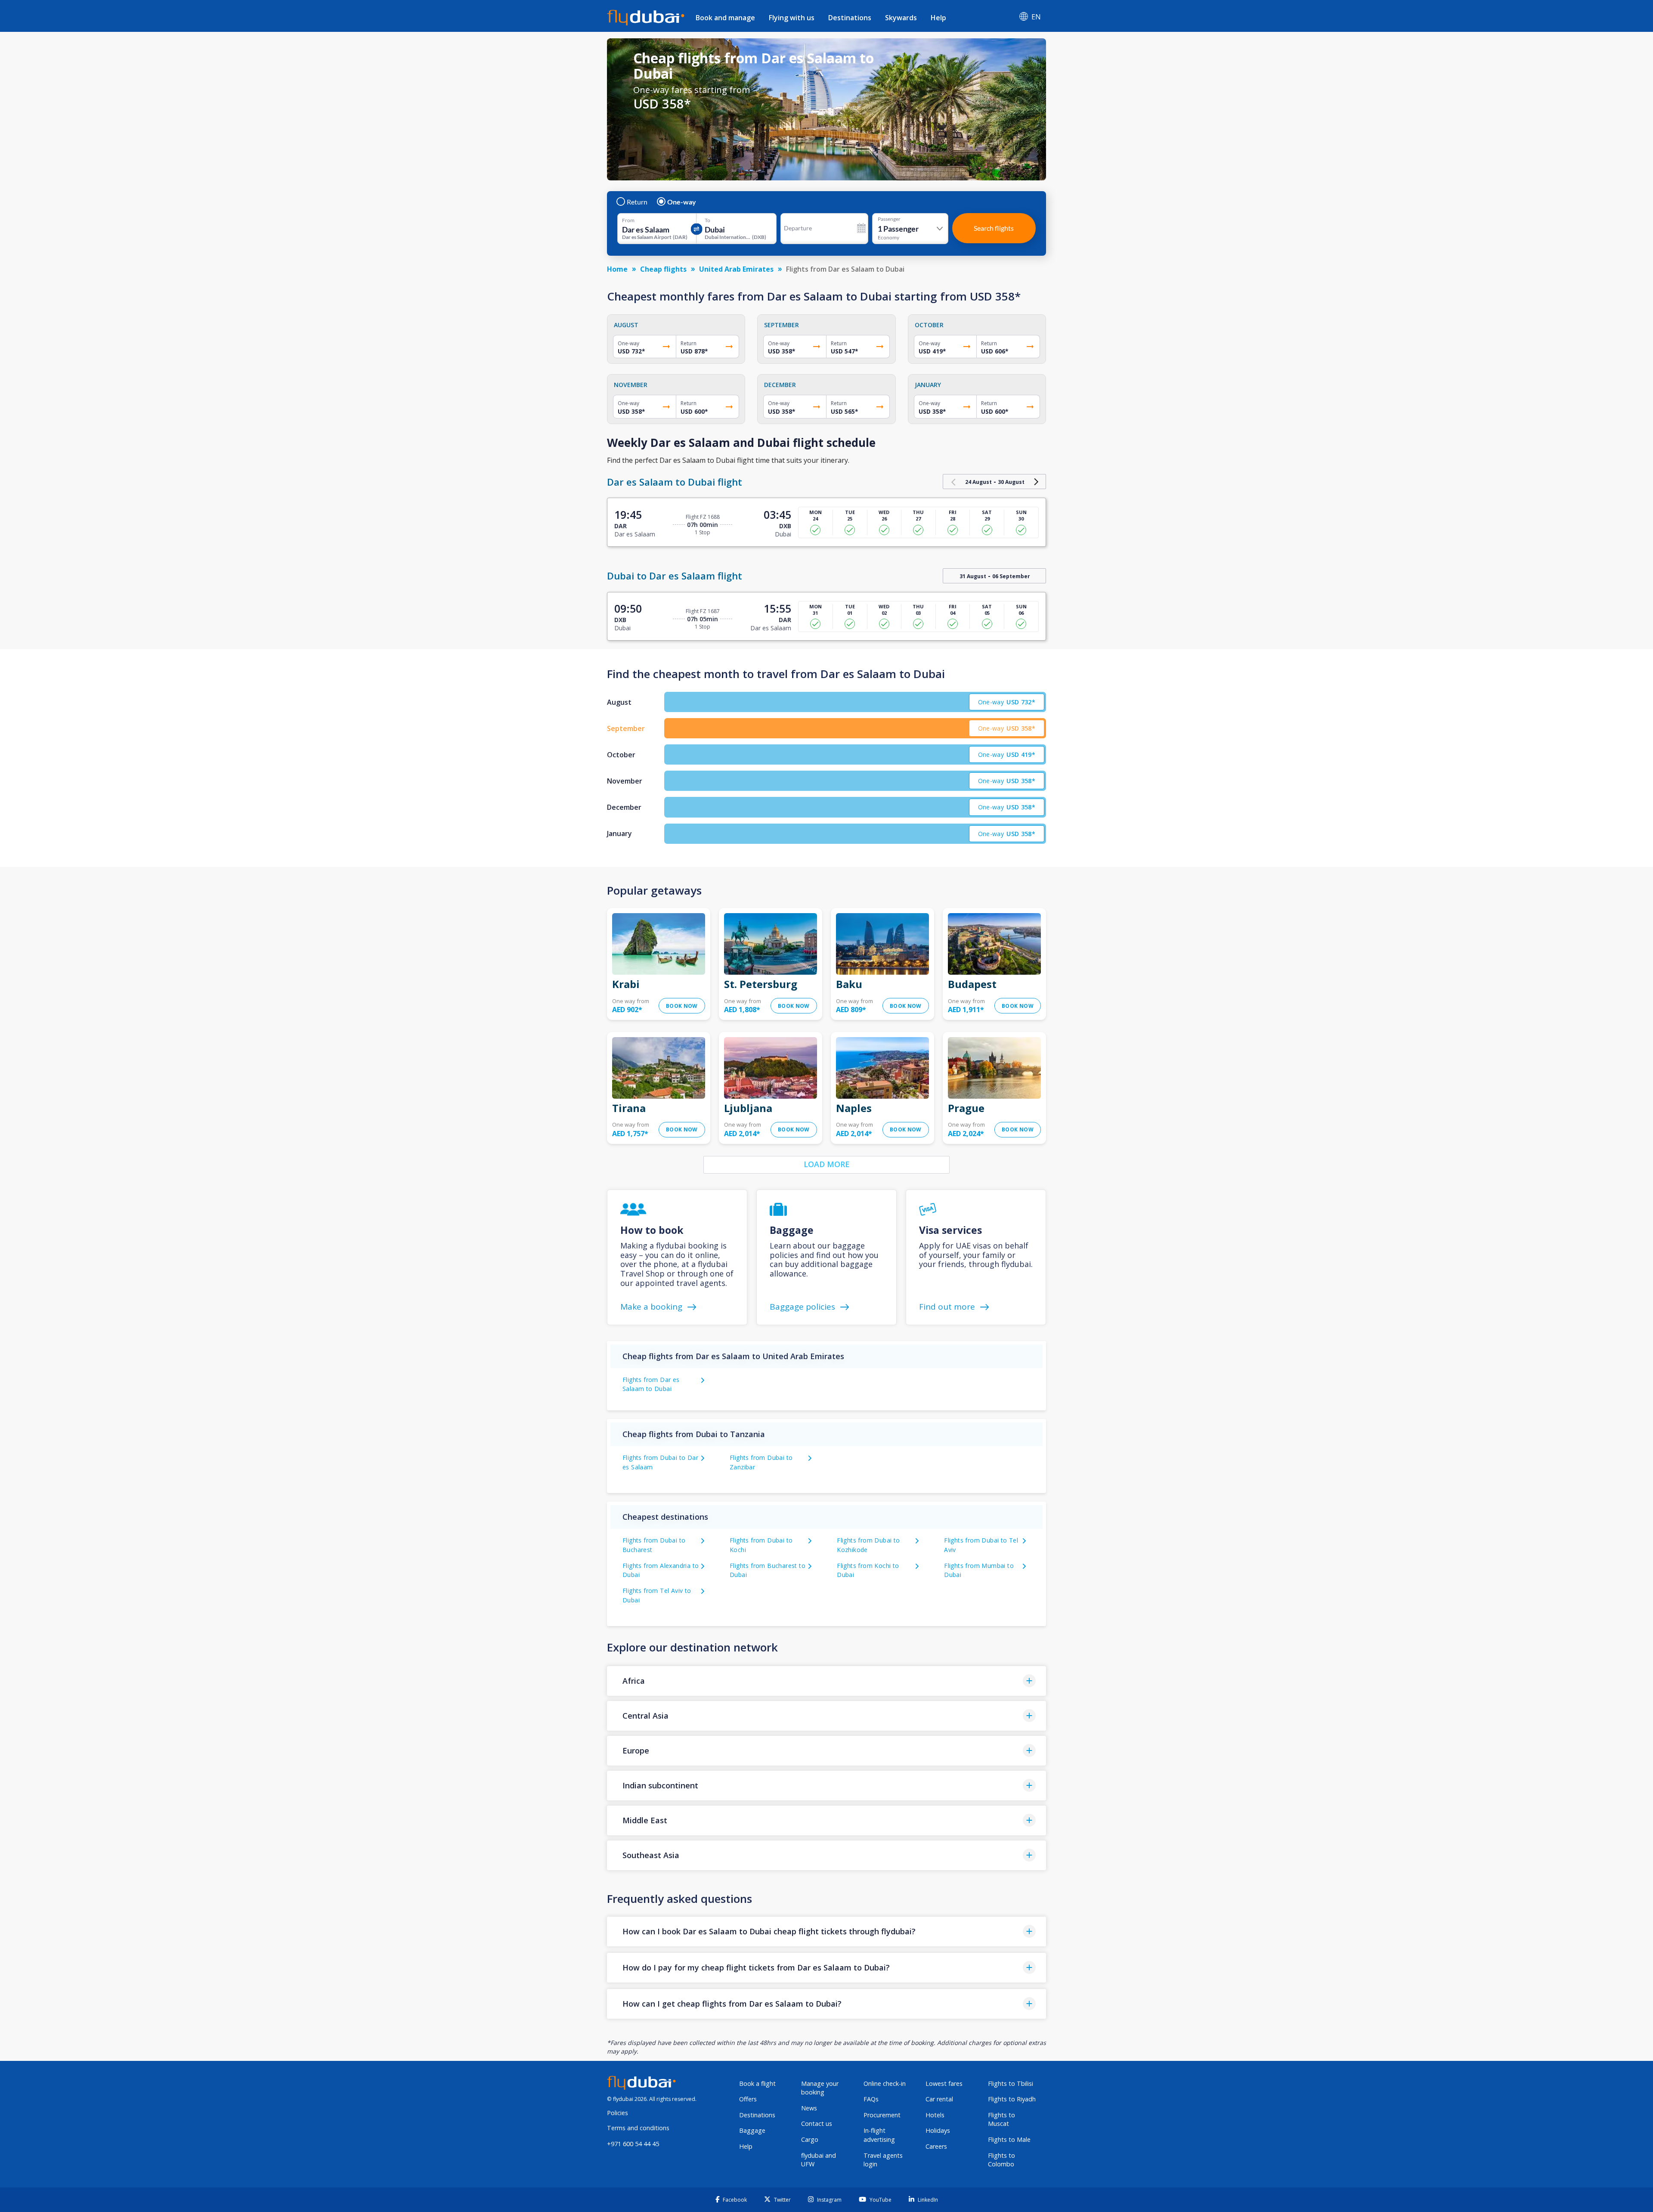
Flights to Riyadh (1012, 2099)
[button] (826, 1681)
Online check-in (885, 2083)
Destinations (850, 18)
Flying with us (792, 18)
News (809, 2108)
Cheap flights (663, 269)
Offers (748, 2099)
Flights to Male (1009, 2139)
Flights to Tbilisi (1011, 2083)
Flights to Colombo (1001, 2160)
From (628, 220)
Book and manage (725, 18)
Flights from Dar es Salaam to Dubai (651, 1384)
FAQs (871, 2099)
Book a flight (757, 2083)
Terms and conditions (638, 2128)
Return (637, 202)
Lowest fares (944, 2083)
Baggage (752, 2130)
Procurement (882, 2115)
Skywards (901, 18)
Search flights (994, 228)
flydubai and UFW (819, 2160)
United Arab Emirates (736, 269)
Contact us (817, 2124)
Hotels (935, 2115)
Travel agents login (883, 2160)
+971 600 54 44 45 (633, 2144)
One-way (682, 202)
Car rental (939, 2099)
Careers (936, 2146)
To (707, 220)
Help (938, 18)
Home (617, 269)
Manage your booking (820, 2088)
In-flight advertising (879, 2135)
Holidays (938, 2130)
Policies (618, 2113)
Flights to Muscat (1001, 2119)
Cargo (810, 2139)
